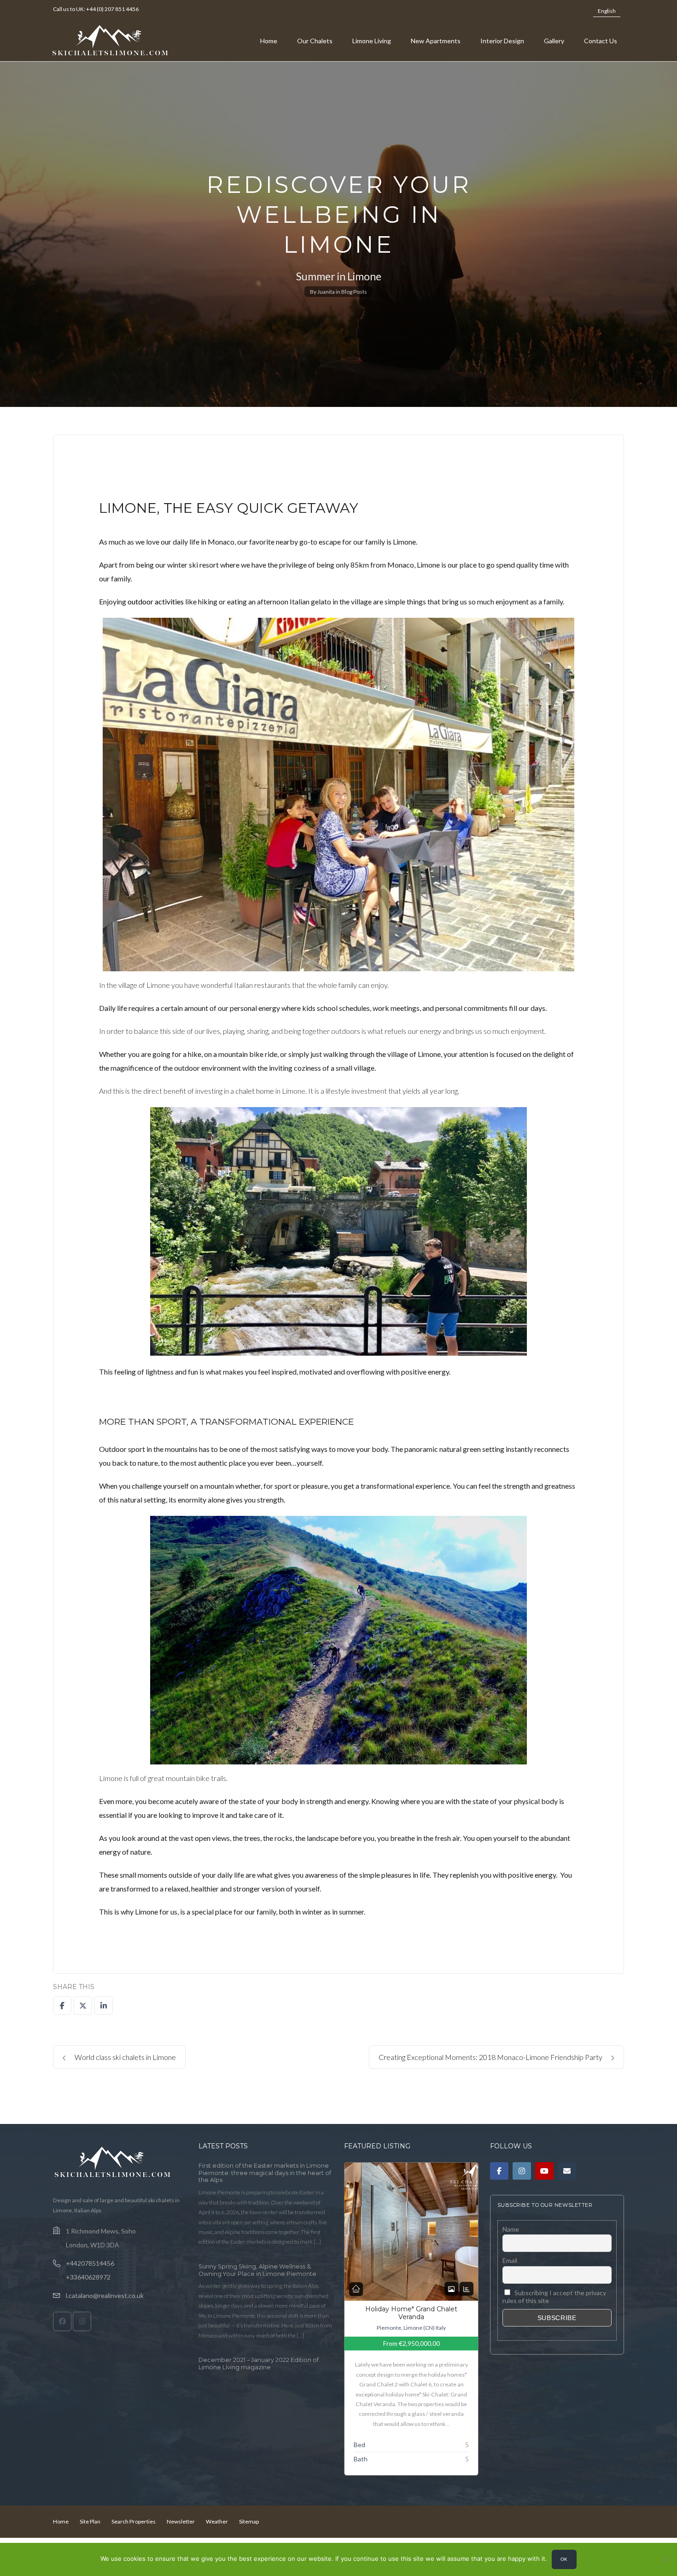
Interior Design (502, 41)
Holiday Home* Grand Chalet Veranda (411, 2313)
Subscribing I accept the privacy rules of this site (554, 2297)
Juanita (326, 292)
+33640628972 (88, 2277)
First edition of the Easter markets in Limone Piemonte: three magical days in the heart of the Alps (265, 2173)
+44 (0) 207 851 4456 (112, 9)
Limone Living (372, 41)
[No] (665, 2559)
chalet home (255, 1091)
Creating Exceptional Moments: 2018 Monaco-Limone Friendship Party (491, 2057)
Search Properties (134, 2521)
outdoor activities (156, 601)
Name (511, 2229)
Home (269, 41)
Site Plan (90, 2521)
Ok (564, 2559)
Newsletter (181, 2521)
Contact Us (601, 41)
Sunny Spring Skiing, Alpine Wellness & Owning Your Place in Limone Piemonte (257, 2270)
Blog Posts (354, 292)
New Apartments (436, 41)
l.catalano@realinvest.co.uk (105, 2295)
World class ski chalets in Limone (125, 2057)
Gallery (554, 41)
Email (510, 2260)
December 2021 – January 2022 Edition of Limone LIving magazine (259, 2364)
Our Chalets (315, 41)
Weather (217, 2521)
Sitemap (249, 2521)
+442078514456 (90, 2263)
